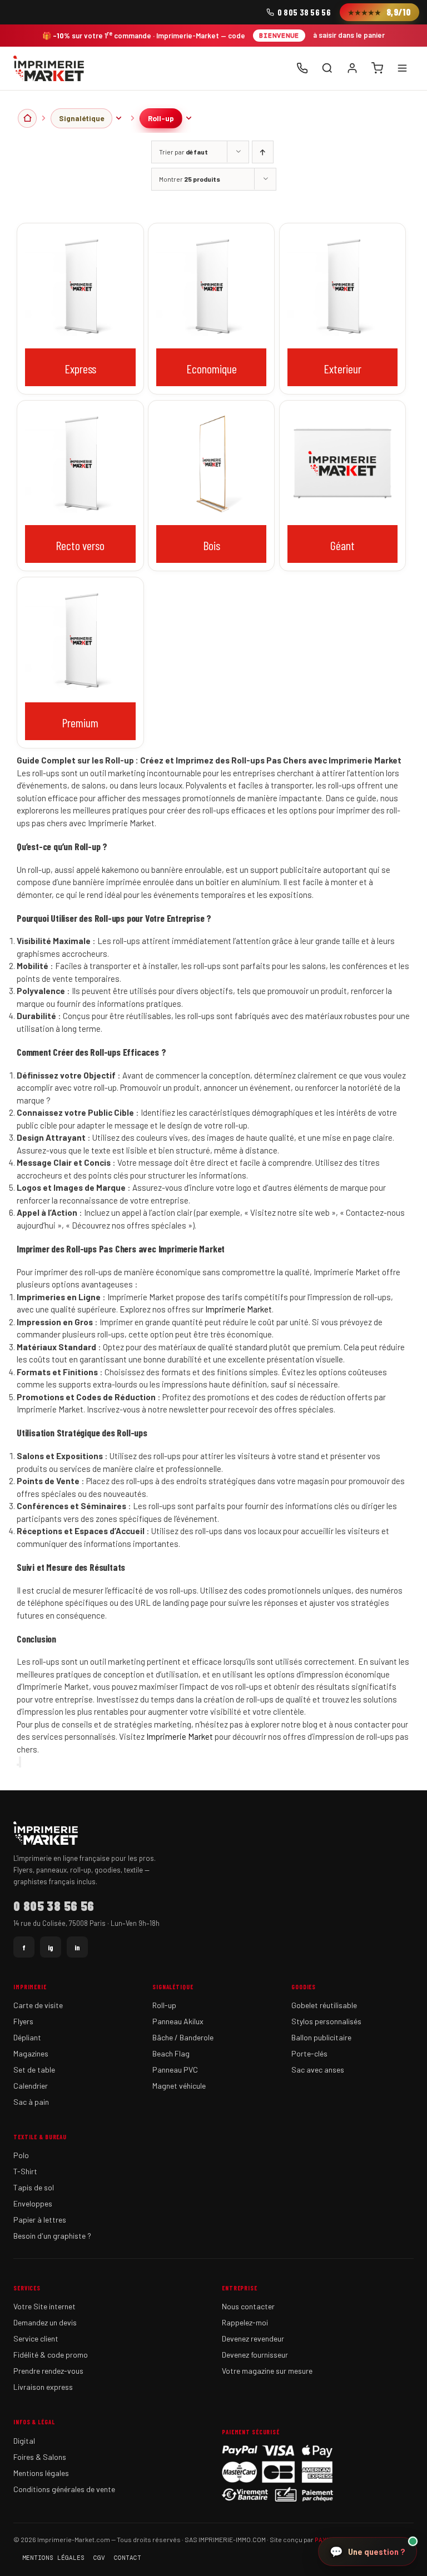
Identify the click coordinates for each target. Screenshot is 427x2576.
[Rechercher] (327, 68)
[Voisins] (118, 118)
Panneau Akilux (178, 2021)
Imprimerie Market (239, 1309)
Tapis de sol (34, 2187)
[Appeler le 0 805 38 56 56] (302, 68)
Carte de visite (38, 2005)
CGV (99, 2558)
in (77, 1947)
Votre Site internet (44, 2306)
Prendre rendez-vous (48, 2371)
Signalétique (81, 118)
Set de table (34, 2070)
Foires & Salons (40, 2457)
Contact (128, 2558)
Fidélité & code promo (51, 2355)
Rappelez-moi (245, 2322)
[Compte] (352, 68)
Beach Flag (171, 2053)
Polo (21, 2155)
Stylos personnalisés (326, 2021)
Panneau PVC (175, 2070)
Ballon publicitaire (321, 2037)
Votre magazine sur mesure (267, 2371)
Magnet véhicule (179, 2086)
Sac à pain (31, 2102)
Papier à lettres (40, 2220)
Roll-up (161, 118)
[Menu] (402, 68)
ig (51, 1947)
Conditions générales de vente (64, 2489)
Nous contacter (248, 2306)
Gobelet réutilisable (324, 2005)
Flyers (23, 2021)
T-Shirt (25, 2171)
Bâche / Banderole (183, 2037)
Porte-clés (309, 2053)
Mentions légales (41, 2473)
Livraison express (43, 2387)
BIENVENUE (279, 36)
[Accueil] (49, 68)
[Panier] (377, 68)
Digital (24, 2441)
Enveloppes (33, 2203)
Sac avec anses (318, 2070)
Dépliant (27, 2037)
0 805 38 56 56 (304, 12)
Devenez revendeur (253, 2338)
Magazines (31, 2053)
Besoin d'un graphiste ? (52, 2236)
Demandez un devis (45, 2322)
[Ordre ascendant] (263, 152)
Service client (36, 2338)
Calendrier (31, 2086)
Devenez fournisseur (255, 2355)
